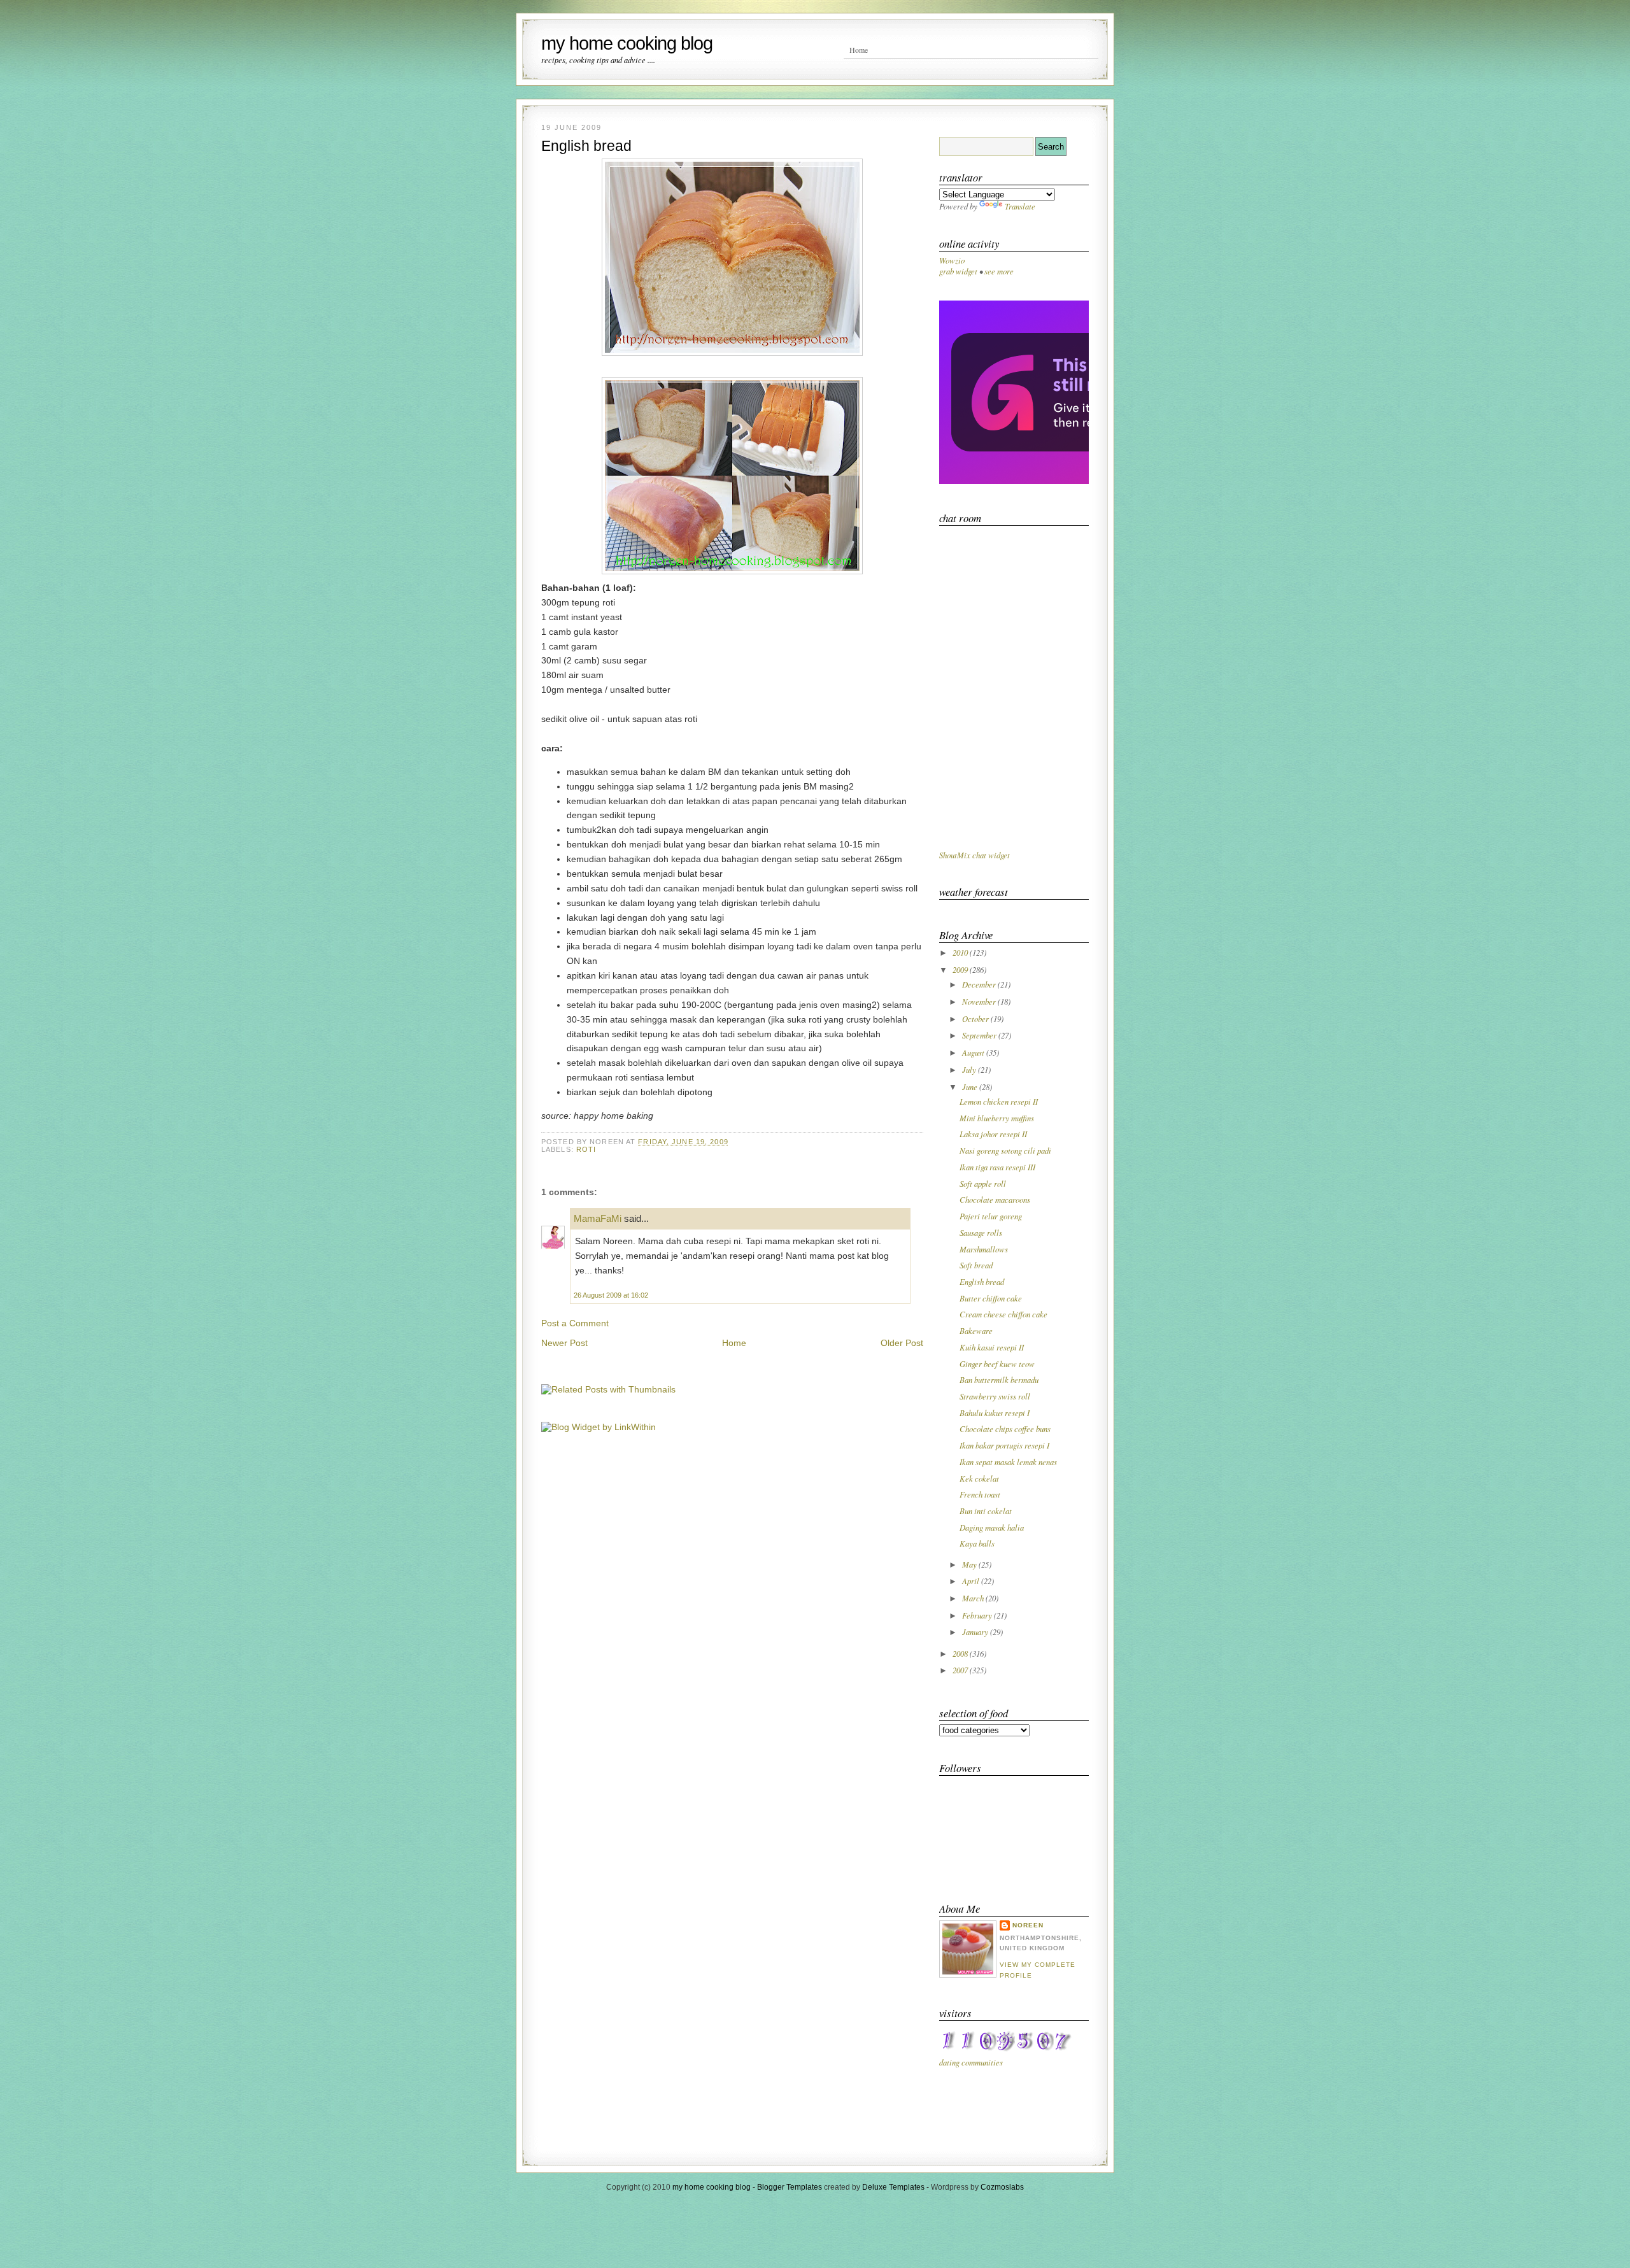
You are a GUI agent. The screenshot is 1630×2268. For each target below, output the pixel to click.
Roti (586, 1149)
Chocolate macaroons (995, 1199)
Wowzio (952, 260)
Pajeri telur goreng (991, 1216)
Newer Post (564, 1343)
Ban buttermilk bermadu (999, 1379)
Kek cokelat (979, 1478)
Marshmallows (984, 1249)
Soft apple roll (983, 1183)
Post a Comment (575, 1323)
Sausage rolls (981, 1232)
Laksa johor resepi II (993, 1134)
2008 (961, 1653)
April (972, 1581)
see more (999, 271)
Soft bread (976, 1265)
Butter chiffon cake (991, 1298)
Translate (1020, 206)
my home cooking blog (627, 43)
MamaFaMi (598, 1218)
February (978, 1615)
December (980, 984)
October (976, 1018)
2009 (961, 969)
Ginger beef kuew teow (997, 1364)
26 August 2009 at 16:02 (611, 1295)
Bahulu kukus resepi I (995, 1413)
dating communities (971, 2062)
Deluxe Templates (893, 2187)
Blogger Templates (790, 2187)
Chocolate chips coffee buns (1005, 1428)
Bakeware (976, 1330)
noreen (1028, 1925)
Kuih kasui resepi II (992, 1347)
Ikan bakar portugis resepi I (1004, 1445)
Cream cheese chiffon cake (1003, 1314)
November (980, 1001)
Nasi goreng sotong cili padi (1005, 1150)
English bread (586, 146)
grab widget (958, 271)
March (974, 1598)
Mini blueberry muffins (997, 1118)
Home (859, 50)
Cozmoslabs (1002, 2187)
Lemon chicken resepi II (999, 1101)
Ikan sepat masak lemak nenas (1008, 1462)
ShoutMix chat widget (974, 855)
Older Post (902, 1343)
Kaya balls (977, 1543)
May (970, 1564)
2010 (961, 952)
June (971, 1087)
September (980, 1035)
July (970, 1069)
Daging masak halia (992, 1527)
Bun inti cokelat (986, 1511)
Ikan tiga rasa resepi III (997, 1167)
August (974, 1052)
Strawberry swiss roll (995, 1396)
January (976, 1632)
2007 (961, 1670)
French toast (980, 1494)
